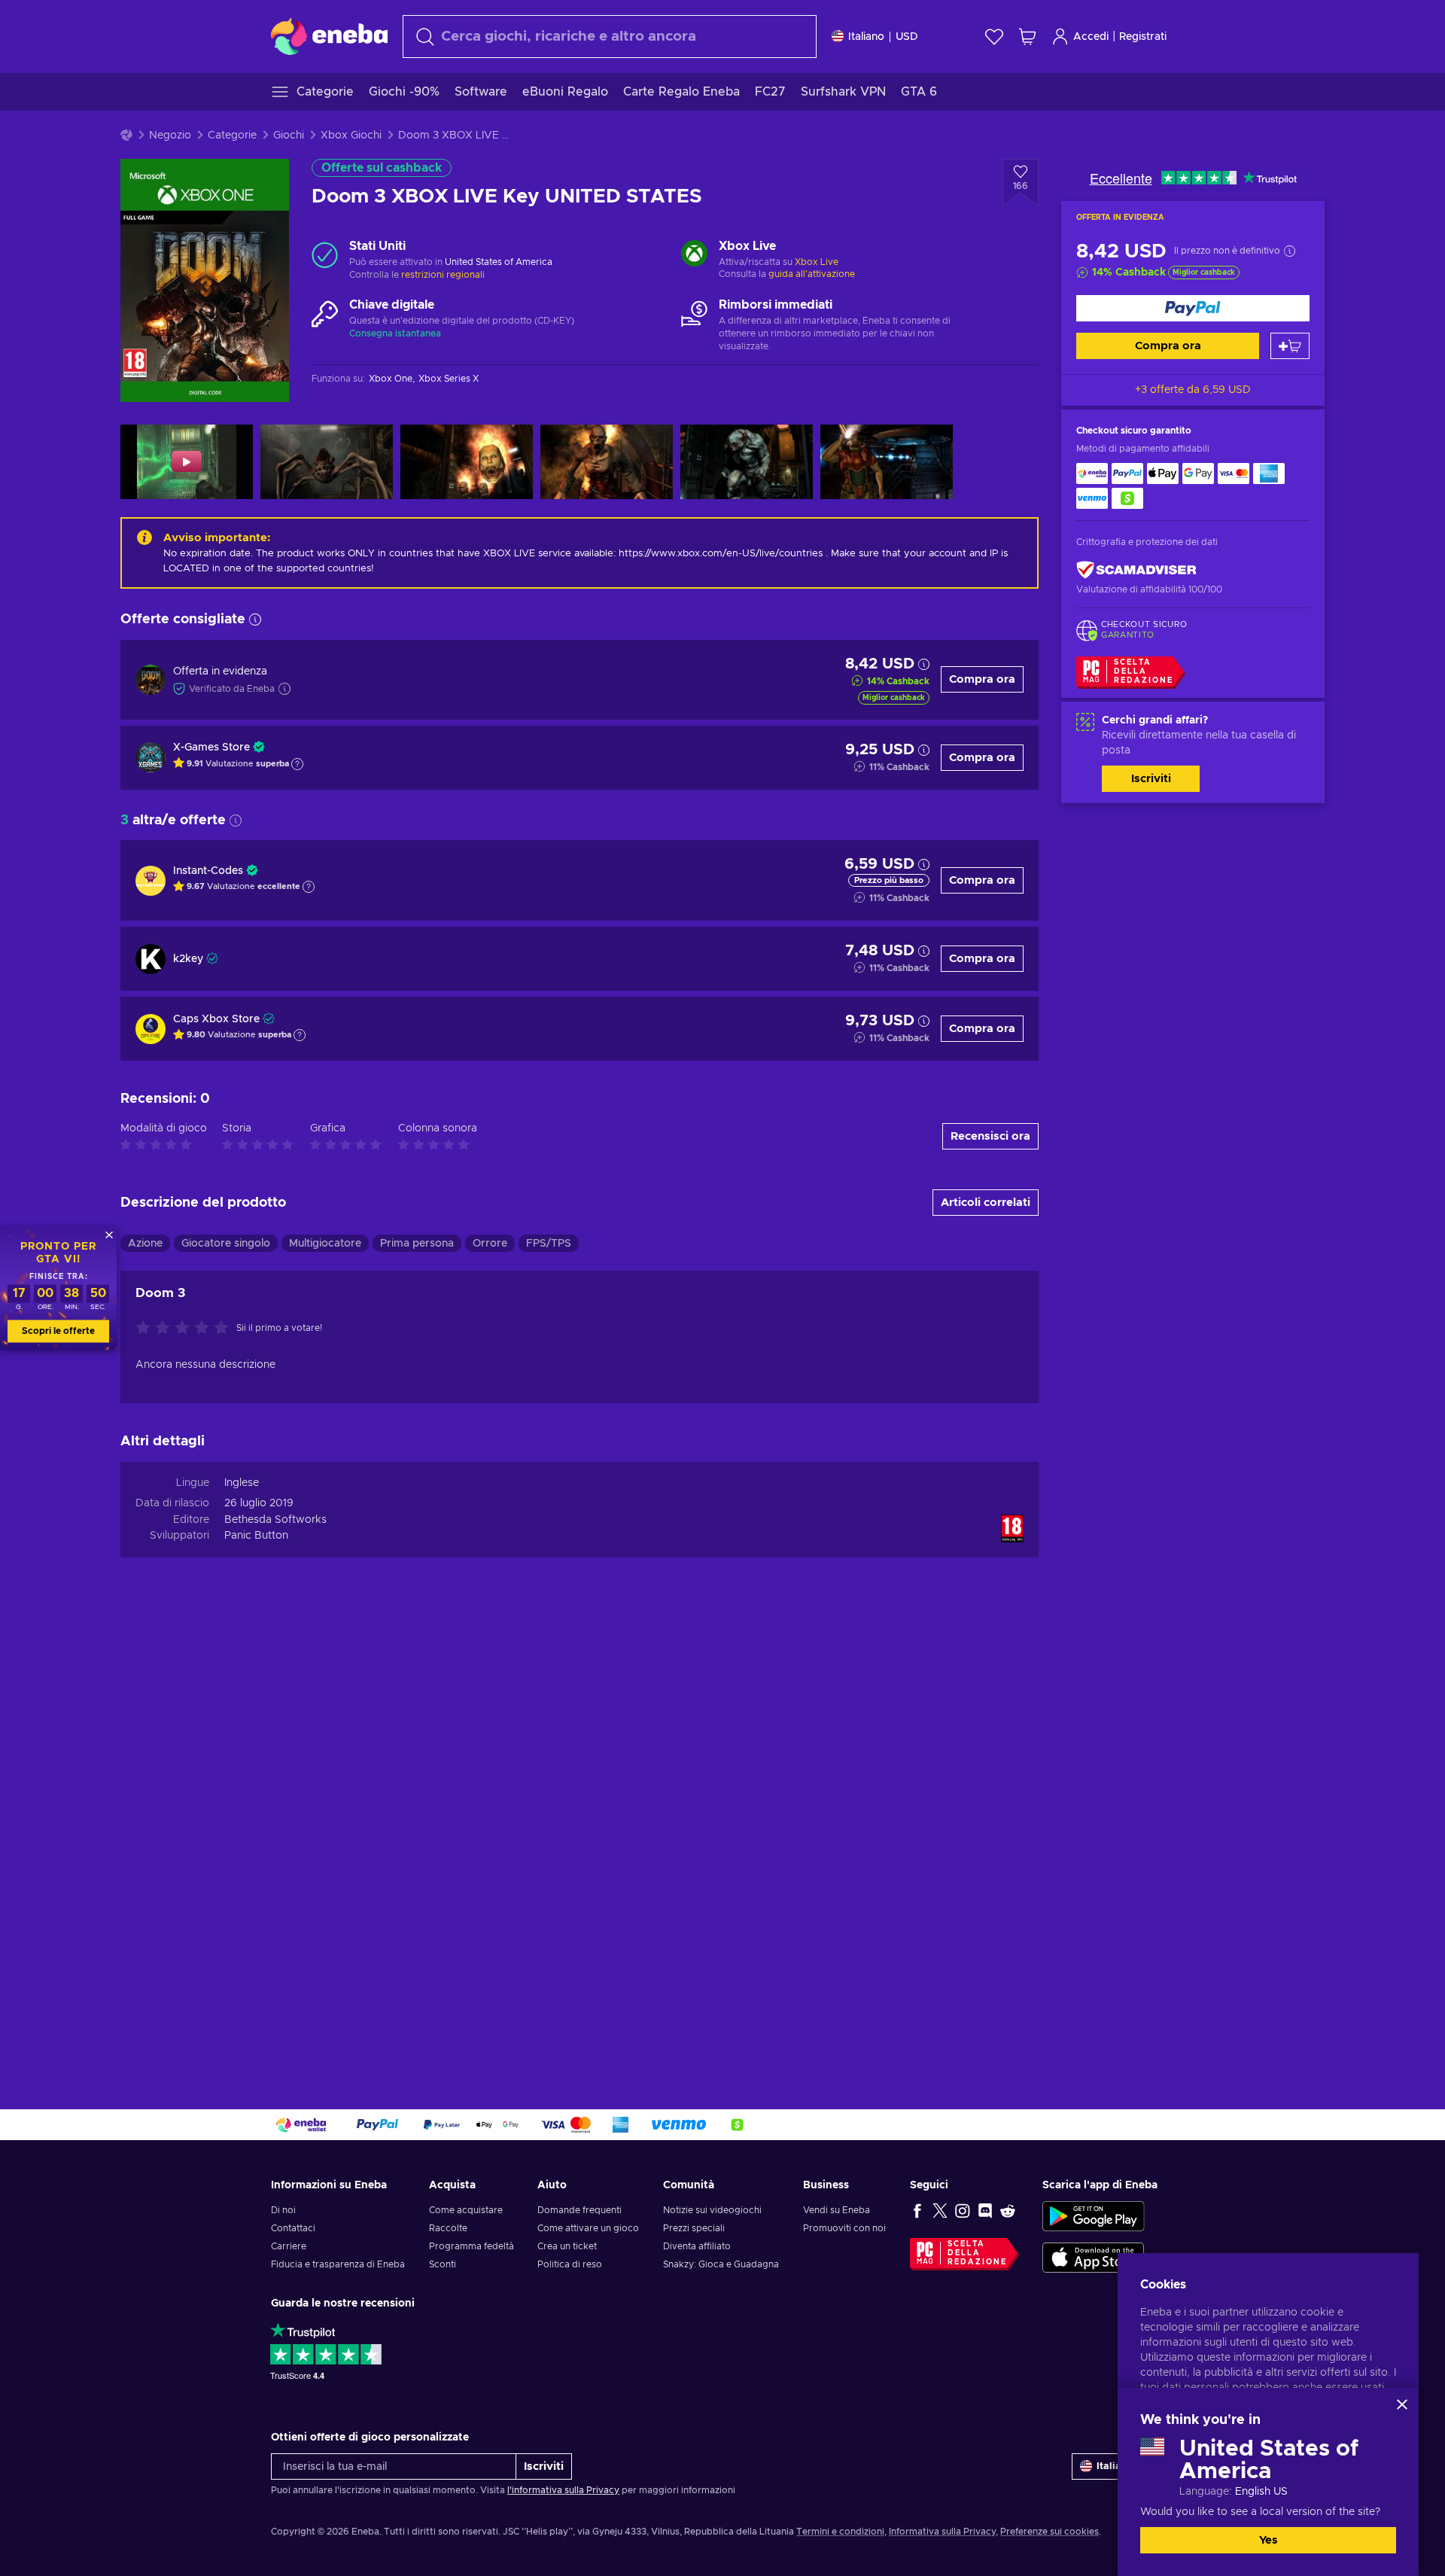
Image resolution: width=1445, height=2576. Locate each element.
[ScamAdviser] (1136, 569)
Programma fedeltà (472, 2246)
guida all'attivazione (812, 274)
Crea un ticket (567, 2246)
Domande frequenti (580, 2210)
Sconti (443, 2264)
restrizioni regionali (443, 275)
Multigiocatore (325, 1244)
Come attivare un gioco (588, 2228)
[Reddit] (1008, 2210)
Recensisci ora (990, 1136)
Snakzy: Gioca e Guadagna (721, 2264)
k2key (188, 959)
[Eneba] (329, 36)
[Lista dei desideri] (994, 37)
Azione (145, 1244)
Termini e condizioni (840, 2532)
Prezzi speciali (694, 2228)
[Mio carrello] (1027, 37)
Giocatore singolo (226, 1244)
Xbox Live (817, 262)
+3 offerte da (1193, 390)
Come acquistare (466, 2210)
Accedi (1091, 37)
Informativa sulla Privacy (942, 2532)
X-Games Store (211, 748)
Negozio (170, 135)
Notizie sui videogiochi (712, 2210)
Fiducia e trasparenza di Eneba (338, 2264)
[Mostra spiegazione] (297, 764)
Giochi (289, 135)
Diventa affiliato (697, 2246)
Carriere (289, 2246)
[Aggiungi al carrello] (1290, 346)
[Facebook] (917, 2210)
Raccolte (448, 2228)
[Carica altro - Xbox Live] (694, 255)
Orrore (490, 1244)
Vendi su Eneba (837, 2210)
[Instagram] (963, 2210)
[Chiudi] (1402, 2404)
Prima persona (417, 1244)
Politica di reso (570, 2264)
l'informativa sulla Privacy (563, 2490)
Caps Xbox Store (216, 1019)
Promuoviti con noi (844, 2228)
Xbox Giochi (351, 135)
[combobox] (610, 37)
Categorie (232, 135)
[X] (940, 2210)
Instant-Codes (208, 871)
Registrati (1143, 37)
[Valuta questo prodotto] (186, 1329)
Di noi (283, 2210)
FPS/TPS (549, 1244)
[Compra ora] (1193, 308)
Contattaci (293, 2228)
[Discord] (985, 2210)
